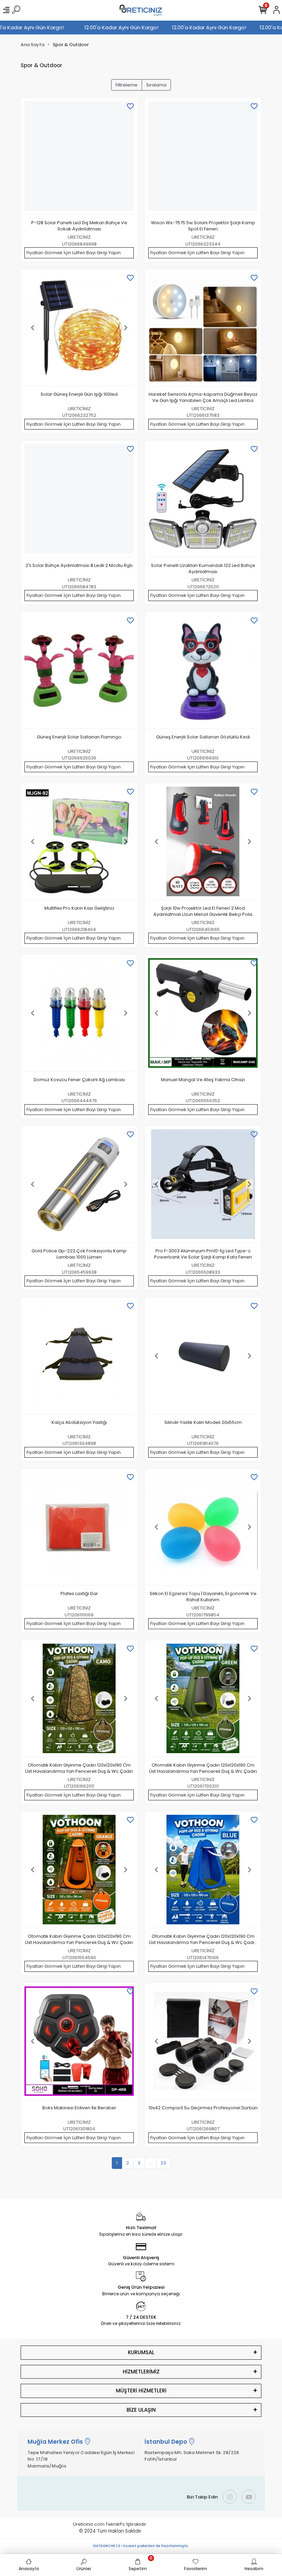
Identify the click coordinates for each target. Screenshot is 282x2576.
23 (163, 2163)
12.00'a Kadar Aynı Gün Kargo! (40, 27)
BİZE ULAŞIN (141, 2410)
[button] (33, 328)
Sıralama (156, 85)
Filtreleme (127, 85)
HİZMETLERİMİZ (141, 2372)
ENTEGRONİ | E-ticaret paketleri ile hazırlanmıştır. (141, 2546)
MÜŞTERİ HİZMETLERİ (141, 2391)
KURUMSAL (141, 2352)
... (150, 2163)
